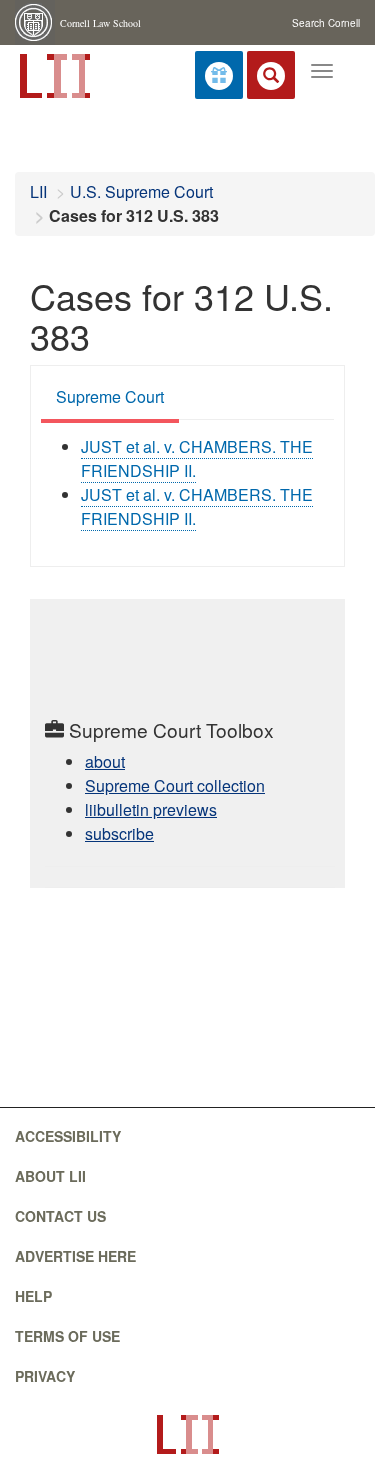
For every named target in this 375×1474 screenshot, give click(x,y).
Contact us (60, 1216)
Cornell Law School (100, 23)
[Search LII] (271, 75)
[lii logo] (53, 74)
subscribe (119, 833)
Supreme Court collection (175, 785)
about (105, 761)
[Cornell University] (35, 22)
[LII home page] (187, 1434)
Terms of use (67, 1336)
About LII (50, 1176)
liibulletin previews (151, 809)
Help (33, 1296)
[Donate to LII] (219, 75)
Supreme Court (110, 396)
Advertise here (75, 1256)
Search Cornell (326, 23)
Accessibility (68, 1136)
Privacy (45, 1376)
